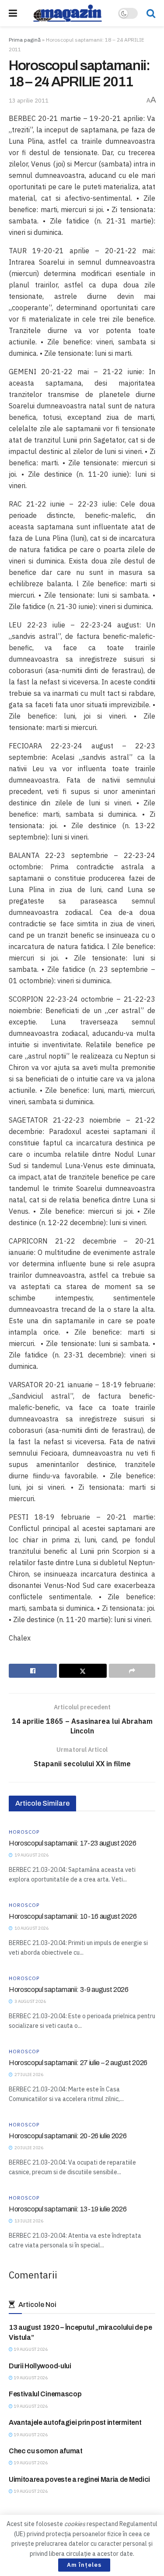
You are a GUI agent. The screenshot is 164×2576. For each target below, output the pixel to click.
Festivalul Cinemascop (45, 2394)
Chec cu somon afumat (46, 2451)
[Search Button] (151, 13)
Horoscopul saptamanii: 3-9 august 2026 (69, 1990)
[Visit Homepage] (68, 13)
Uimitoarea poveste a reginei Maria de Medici (79, 2479)
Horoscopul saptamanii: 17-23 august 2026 (72, 1843)
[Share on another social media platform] (132, 1671)
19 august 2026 (30, 2349)
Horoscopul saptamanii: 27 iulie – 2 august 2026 (78, 2063)
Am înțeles (84, 2565)
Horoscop (24, 1832)
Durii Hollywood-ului (40, 2366)
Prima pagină (25, 40)
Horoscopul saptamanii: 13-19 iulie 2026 (68, 2209)
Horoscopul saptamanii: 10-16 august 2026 (73, 1916)
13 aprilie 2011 (29, 101)
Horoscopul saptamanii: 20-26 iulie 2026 (68, 2136)
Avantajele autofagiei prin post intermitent (75, 2422)
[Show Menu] (13, 13)
